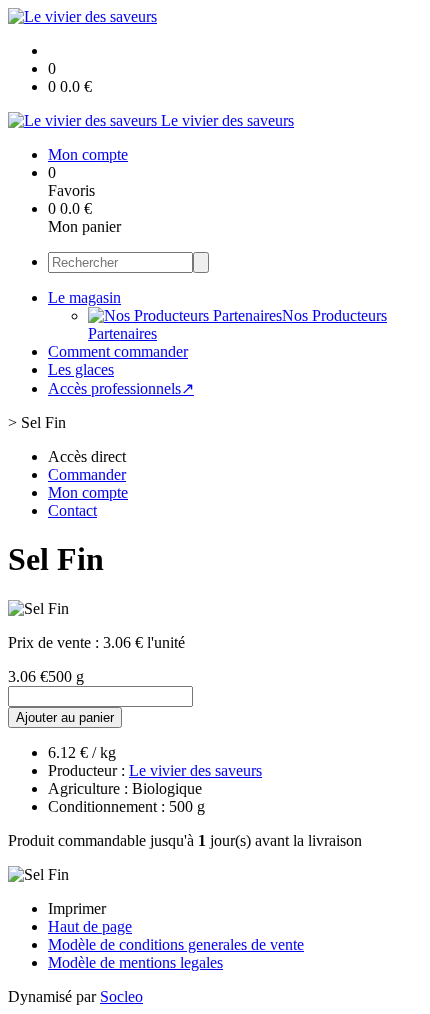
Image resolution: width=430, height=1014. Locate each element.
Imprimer (77, 908)
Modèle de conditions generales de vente (176, 944)
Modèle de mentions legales (135, 962)
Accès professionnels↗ (121, 388)
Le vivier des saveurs (195, 770)
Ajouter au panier (65, 717)
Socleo (121, 996)
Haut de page (90, 926)
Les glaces (81, 369)
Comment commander (118, 351)
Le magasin (84, 297)
